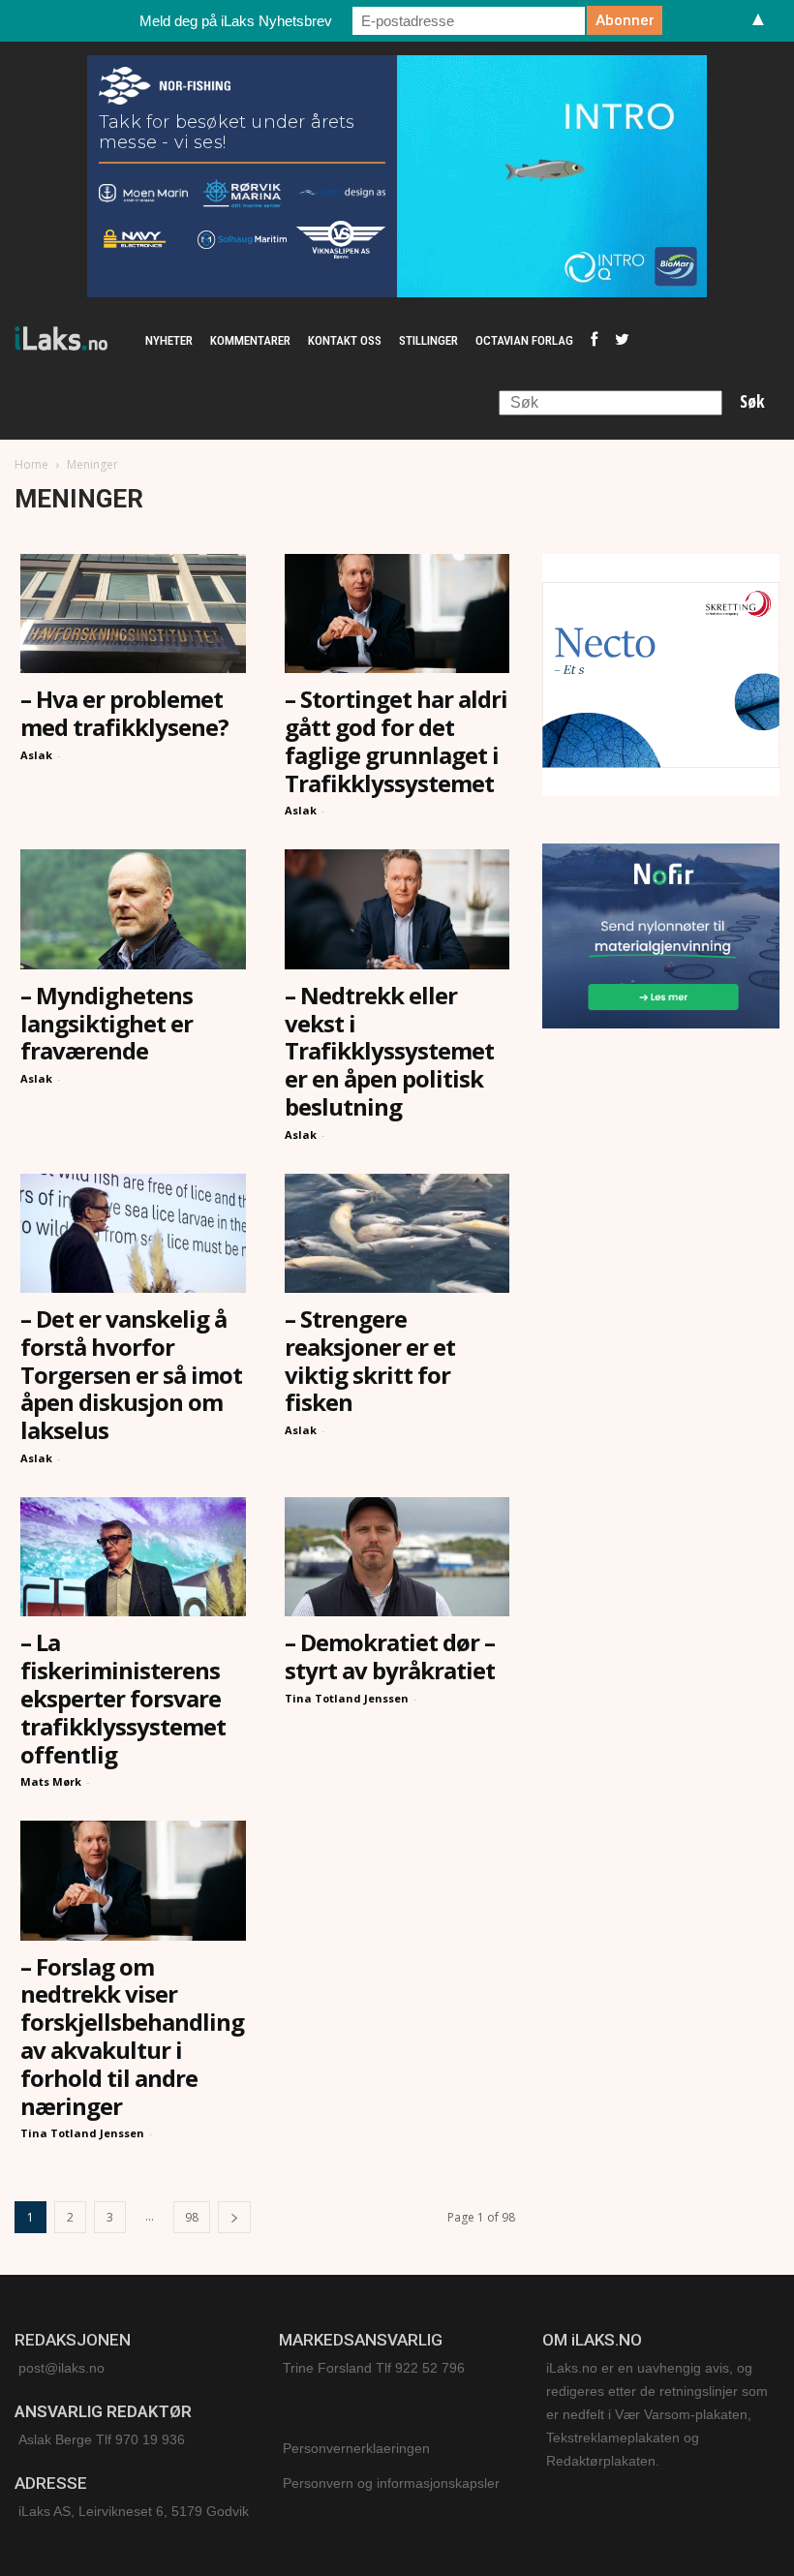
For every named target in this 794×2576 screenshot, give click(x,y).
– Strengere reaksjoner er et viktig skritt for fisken (370, 1360)
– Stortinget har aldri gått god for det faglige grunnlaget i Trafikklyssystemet (396, 740)
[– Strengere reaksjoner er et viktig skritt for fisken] (397, 1233)
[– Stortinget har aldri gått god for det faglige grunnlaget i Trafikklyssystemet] (397, 613)
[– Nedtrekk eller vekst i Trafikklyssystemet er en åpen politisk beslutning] (397, 909)
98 (192, 2217)
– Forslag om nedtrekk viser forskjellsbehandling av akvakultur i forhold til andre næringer (132, 2036)
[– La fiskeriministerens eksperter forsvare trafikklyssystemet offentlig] (133, 1557)
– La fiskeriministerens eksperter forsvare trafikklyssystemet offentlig (123, 1698)
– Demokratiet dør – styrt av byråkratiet (390, 1656)
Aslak (36, 755)
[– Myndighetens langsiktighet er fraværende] (133, 909)
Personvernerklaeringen (356, 2448)
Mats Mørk (51, 1781)
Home (31, 464)
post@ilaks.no (61, 2368)
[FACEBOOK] (594, 341)
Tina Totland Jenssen (347, 1698)
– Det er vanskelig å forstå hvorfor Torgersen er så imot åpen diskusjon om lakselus (131, 1374)
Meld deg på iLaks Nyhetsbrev (236, 21)
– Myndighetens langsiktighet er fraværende (107, 1023)
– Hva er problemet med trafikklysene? (124, 713)
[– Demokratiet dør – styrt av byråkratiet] (397, 1557)
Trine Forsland (327, 2368)
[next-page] (234, 2217)
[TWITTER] (622, 341)
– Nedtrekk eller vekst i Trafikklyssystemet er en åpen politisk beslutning (389, 1051)
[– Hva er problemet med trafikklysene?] (133, 613)
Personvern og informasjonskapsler (391, 2483)
